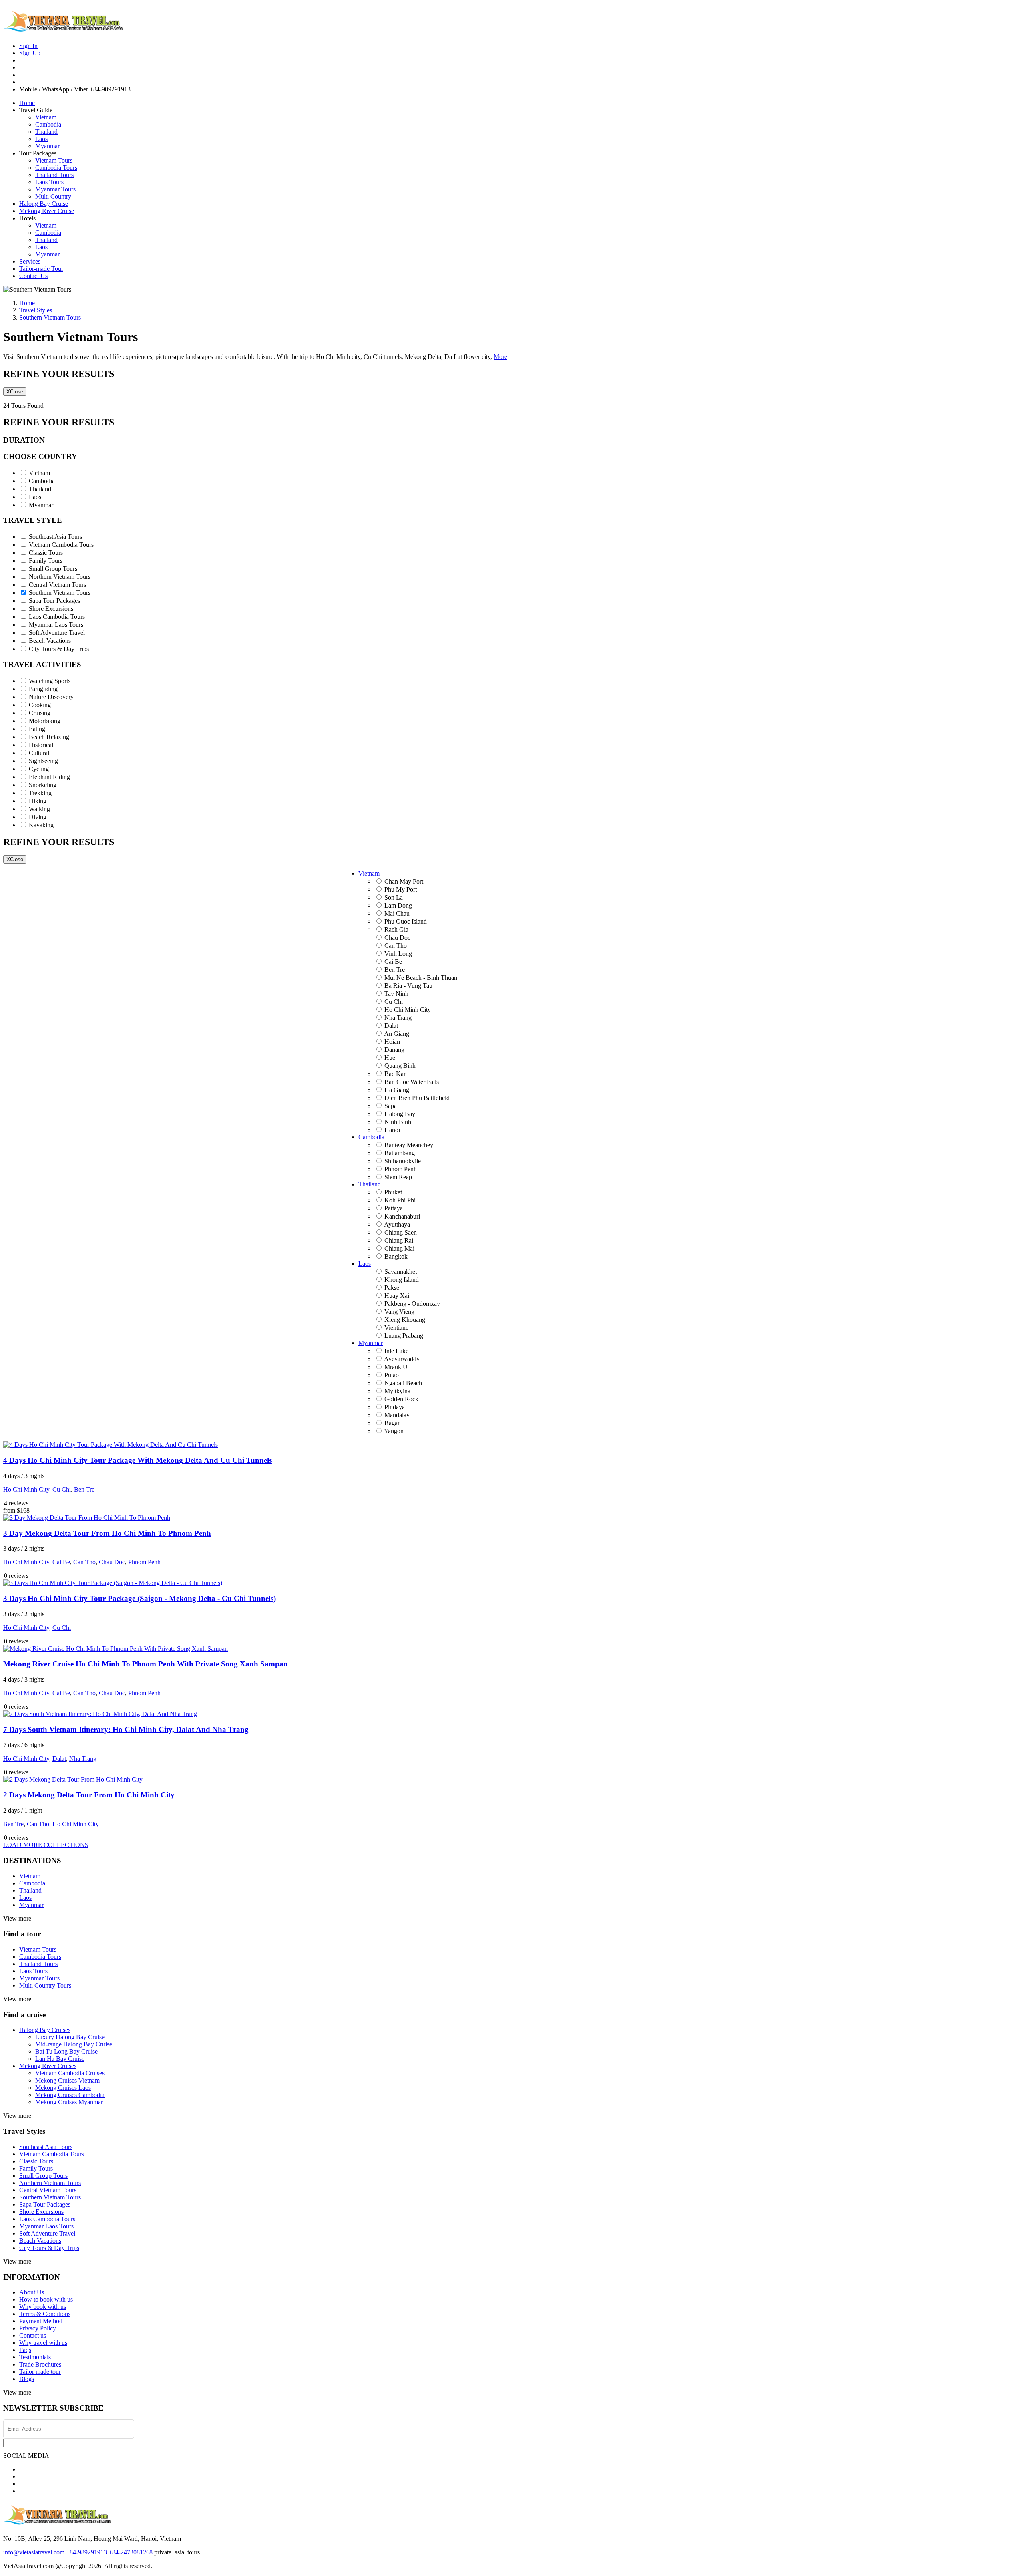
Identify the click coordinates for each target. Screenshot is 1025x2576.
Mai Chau (397, 913)
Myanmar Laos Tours (56, 625)
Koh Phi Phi (400, 1200)
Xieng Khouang (405, 1320)
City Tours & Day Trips (59, 649)
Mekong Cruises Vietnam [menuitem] (67, 2080)
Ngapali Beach (403, 1383)
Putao (392, 1375)
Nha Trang (398, 1018)
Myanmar (47, 146)
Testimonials (35, 2357)
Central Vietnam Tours (57, 585)
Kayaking (41, 825)
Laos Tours (49, 182)
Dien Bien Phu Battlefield (417, 1098)
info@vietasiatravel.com (34, 2552)
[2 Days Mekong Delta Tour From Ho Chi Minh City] (73, 1779)
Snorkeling (43, 785)
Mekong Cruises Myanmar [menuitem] (69, 2102)
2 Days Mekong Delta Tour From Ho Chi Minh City (89, 1795)
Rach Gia (396, 929)
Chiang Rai (399, 1240)
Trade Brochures (40, 2364)
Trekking (40, 793)
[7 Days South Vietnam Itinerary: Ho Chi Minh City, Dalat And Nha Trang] (100, 1714)
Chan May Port (404, 881)
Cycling (39, 769)
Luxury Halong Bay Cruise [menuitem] (70, 2037)
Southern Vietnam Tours (60, 593)
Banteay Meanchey (409, 1145)
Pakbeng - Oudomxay (412, 1304)
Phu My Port (401, 889)
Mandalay (397, 1415)
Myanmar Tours (55, 189)
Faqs (25, 2350)
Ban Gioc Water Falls (412, 1082)
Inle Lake (396, 1351)
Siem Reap (398, 1177)
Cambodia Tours (56, 168)
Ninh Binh (398, 1122)
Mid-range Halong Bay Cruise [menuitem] (74, 2044)
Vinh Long (398, 954)
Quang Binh (400, 1066)
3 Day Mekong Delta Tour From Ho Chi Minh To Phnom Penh (107, 1533)
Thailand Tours (54, 175)
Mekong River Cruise (47, 211)
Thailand (46, 132)
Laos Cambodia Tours (57, 617)
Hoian (392, 1042)
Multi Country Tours (45, 1985)
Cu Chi (394, 1002)
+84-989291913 (86, 2552)
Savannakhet (401, 1272)
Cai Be (393, 962)
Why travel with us (43, 2343)
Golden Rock (401, 1399)
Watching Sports (50, 681)
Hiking (38, 801)
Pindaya (395, 1407)
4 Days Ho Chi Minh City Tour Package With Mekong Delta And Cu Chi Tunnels (138, 1460)
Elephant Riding (49, 777)
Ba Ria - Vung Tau (408, 986)
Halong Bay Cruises (45, 2030)
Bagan (393, 1423)
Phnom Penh (401, 1169)
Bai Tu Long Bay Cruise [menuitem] (66, 2051)
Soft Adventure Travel (57, 633)
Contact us (33, 2335)
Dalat (391, 1026)
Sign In (28, 46)
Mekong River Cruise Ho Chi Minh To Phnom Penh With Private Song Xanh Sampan (146, 1664)
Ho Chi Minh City (408, 1010)
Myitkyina (397, 1391)
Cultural (39, 753)
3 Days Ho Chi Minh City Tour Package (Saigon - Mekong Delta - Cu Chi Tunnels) (140, 1598)
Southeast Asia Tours (55, 537)
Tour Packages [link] (38, 153)
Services (30, 261)
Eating (37, 729)
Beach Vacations (50, 641)
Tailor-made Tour (41, 269)
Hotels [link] (27, 218)
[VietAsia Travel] (63, 29)
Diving (38, 817)
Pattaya (394, 1208)
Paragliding (43, 689)
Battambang (400, 1153)
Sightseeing (43, 761)
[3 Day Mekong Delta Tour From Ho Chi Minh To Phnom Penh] (87, 1518)
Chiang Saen (401, 1232)
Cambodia (48, 124)
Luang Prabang (404, 1336)
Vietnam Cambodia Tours (61, 545)
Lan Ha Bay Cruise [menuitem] (60, 2059)
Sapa (391, 1106)
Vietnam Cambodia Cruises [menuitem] (70, 2073)
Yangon (394, 1431)
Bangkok (396, 1256)
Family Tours (46, 561)
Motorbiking (45, 721)
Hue (390, 1058)
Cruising (40, 713)
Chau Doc (397, 938)
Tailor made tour (40, 2372)
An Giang (397, 1034)
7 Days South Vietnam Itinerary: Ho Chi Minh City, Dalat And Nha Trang (126, 1729)
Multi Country (53, 196)
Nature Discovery (51, 697)
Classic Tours (46, 553)
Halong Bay (400, 1114)
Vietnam (46, 117)
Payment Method (41, 2321)
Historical (41, 745)
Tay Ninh (396, 994)
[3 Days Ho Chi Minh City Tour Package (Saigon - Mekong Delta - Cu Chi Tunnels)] (113, 1583)
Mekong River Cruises (48, 2066)
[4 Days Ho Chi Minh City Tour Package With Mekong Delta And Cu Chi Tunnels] (111, 1445)
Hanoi (392, 1130)
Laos (41, 139)
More (500, 357)
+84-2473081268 (131, 2552)
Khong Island (402, 1280)
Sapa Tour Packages (54, 601)
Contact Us (33, 276)
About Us (32, 2292)
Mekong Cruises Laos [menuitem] (63, 2088)
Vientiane (396, 1328)
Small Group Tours (53, 569)
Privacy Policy (38, 2328)
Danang (394, 1050)
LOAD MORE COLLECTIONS (46, 1845)
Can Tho (396, 946)
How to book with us (46, 2299)
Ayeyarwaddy (402, 1359)
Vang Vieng (399, 1312)
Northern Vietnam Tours (60, 577)
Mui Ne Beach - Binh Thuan (421, 978)
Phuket (393, 1192)
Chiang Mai (399, 1248)
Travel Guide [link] (36, 110)
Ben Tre (395, 970)
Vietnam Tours (54, 160)
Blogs (27, 2379)
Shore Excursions (51, 609)
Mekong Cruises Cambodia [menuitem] (70, 2095)
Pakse (392, 1288)
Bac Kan (396, 1074)
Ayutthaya (397, 1224)
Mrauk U (396, 1367)
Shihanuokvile (403, 1161)
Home (27, 103)
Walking (39, 809)
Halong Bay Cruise (44, 204)
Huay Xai (397, 1296)
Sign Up (30, 53)
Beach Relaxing (49, 737)
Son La (394, 897)
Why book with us (43, 2307)
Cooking (40, 705)
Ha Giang (397, 1090)
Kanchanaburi (402, 1216)
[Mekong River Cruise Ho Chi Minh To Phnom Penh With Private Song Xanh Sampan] (116, 1649)
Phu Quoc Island (406, 921)
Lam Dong (398, 905)
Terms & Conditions (45, 2314)
